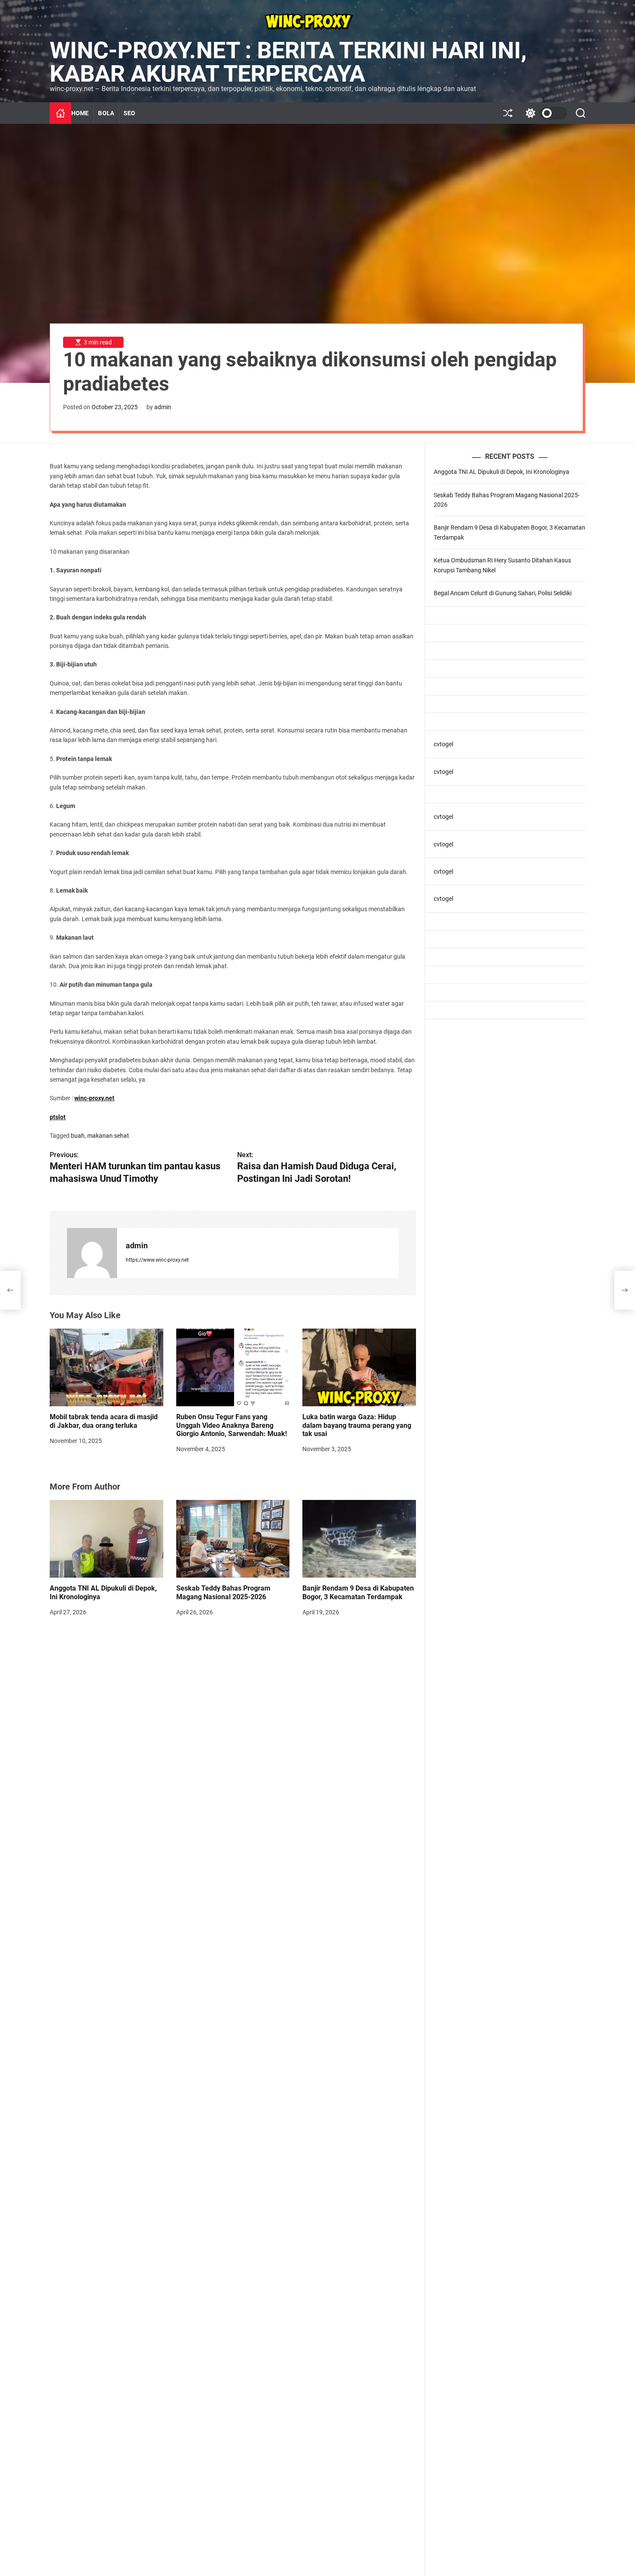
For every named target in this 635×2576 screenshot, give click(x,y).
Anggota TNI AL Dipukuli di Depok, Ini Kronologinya (502, 472)
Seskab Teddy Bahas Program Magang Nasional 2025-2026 (223, 1592)
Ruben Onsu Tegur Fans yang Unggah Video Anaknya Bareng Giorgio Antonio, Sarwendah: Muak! (232, 1425)
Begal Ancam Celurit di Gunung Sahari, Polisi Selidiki (503, 593)
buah (78, 1136)
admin (163, 407)
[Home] (60, 113)
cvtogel (443, 745)
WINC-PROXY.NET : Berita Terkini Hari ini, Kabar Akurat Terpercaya (288, 62)
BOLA (106, 113)
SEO (129, 113)
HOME (80, 113)
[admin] (92, 1253)
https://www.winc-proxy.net (157, 1260)
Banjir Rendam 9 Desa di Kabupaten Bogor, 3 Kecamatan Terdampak (358, 1592)
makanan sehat (108, 1136)
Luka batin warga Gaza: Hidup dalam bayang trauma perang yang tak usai (357, 1425)
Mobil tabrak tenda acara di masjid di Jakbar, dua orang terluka (104, 1421)
